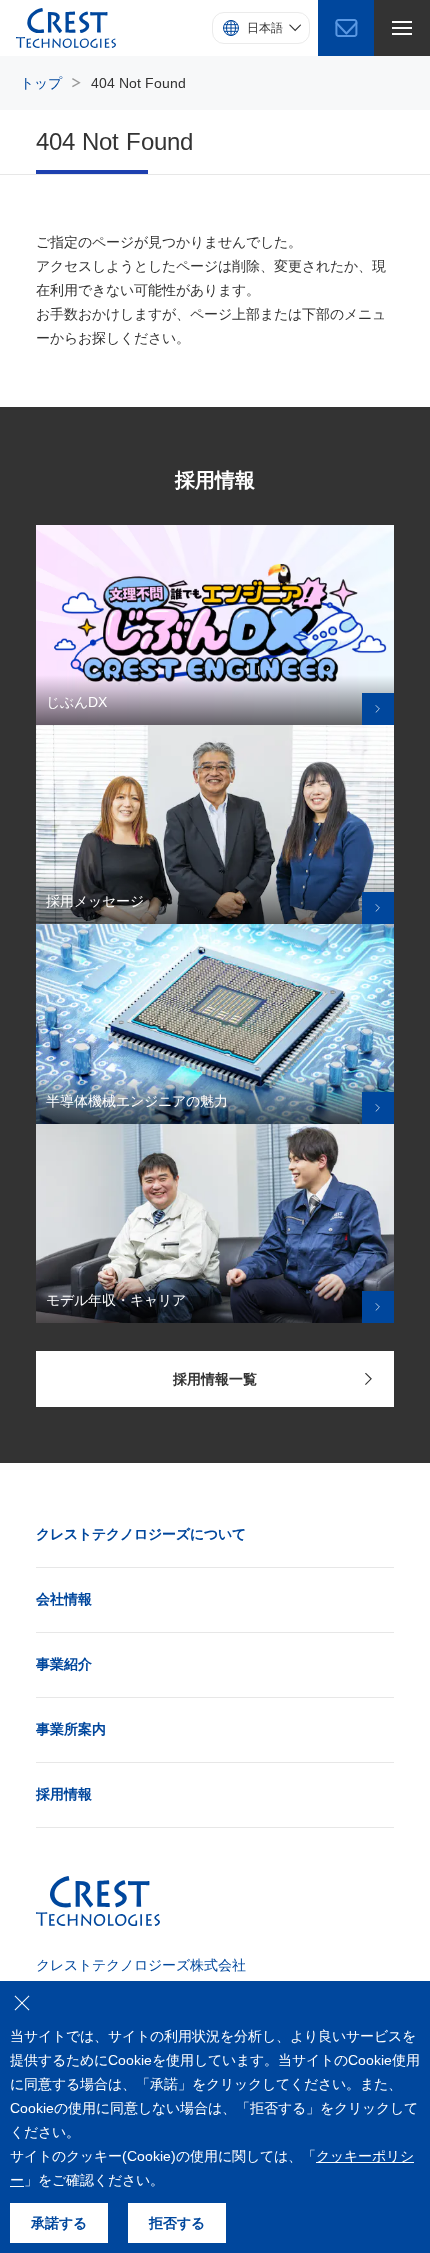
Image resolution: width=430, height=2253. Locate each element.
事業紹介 (64, 1664)
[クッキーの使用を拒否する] (22, 2003)
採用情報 (64, 1794)
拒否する (177, 2223)
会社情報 (64, 1599)
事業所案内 (71, 1729)
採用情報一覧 (215, 1379)
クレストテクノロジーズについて (141, 1534)
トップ (41, 83)
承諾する (59, 2223)
